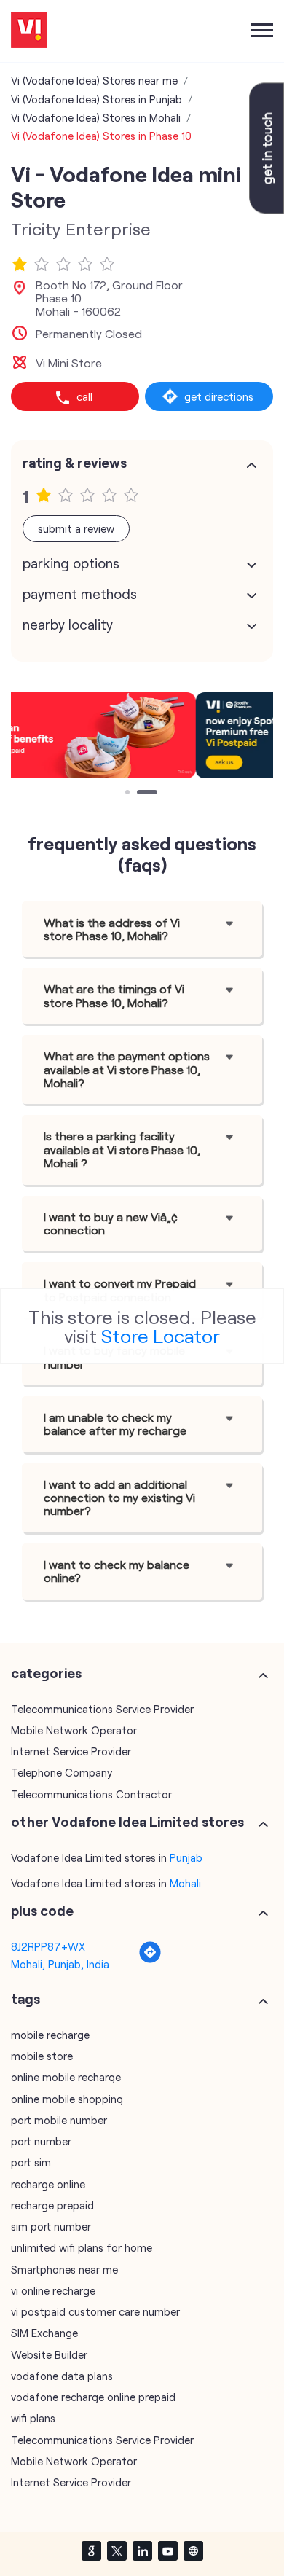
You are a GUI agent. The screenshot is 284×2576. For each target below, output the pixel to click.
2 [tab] (141, 794)
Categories (46, 1673)
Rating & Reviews (75, 463)
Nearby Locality (68, 625)
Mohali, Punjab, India (60, 1964)
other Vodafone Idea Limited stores (127, 1822)
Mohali (185, 1883)
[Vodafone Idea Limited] (29, 31)
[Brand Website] (193, 2550)
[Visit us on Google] (91, 2550)
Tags (25, 1999)
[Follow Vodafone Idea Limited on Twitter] (117, 2550)
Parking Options (71, 563)
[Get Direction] (150, 1960)
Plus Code (42, 1911)
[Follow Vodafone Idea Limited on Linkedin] (142, 2550)
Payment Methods (80, 594)
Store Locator (161, 1335)
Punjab (186, 1857)
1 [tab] (129, 794)
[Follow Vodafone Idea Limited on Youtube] (167, 2550)
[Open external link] (267, 209)
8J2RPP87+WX (48, 1946)
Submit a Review (76, 528)
